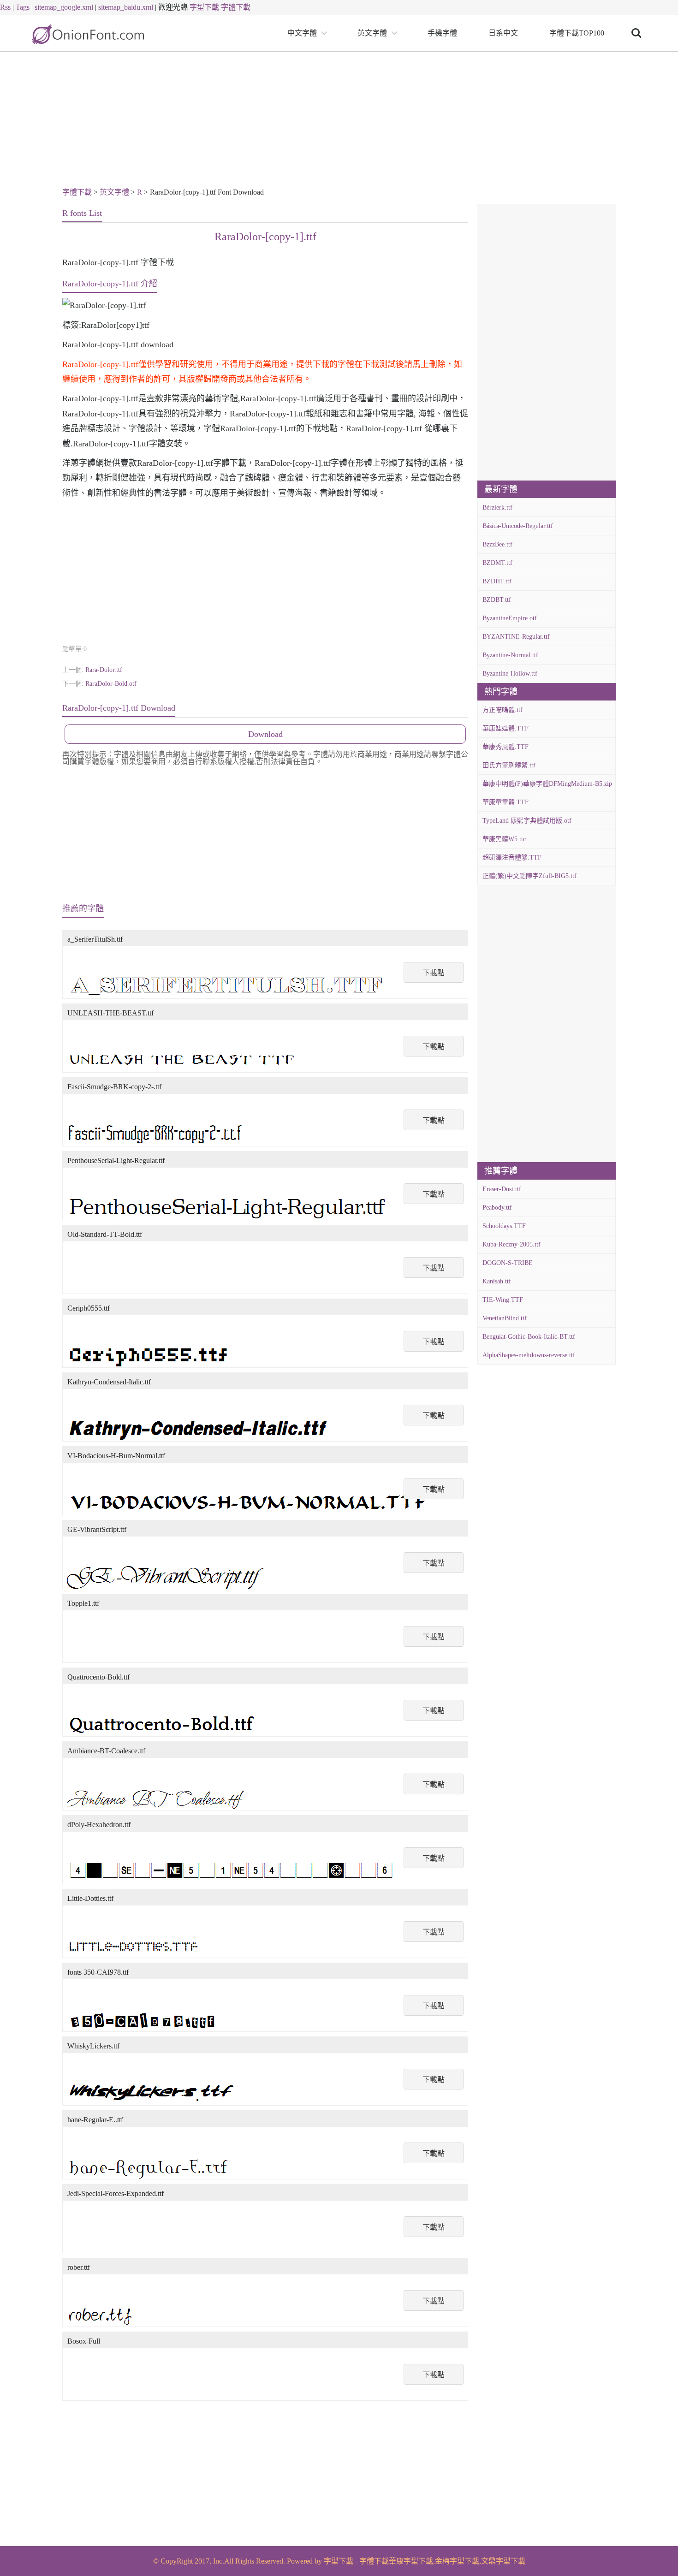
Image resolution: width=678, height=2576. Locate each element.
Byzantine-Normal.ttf (510, 655)
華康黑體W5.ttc (504, 839)
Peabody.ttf (497, 1208)
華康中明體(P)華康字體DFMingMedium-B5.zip (547, 784)
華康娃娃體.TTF (506, 728)
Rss (5, 7)
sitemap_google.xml (64, 7)
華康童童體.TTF (506, 802)
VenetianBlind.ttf (505, 1318)
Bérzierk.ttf (497, 507)
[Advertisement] (339, 121)
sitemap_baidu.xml (126, 7)
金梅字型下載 (457, 2561)
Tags (23, 7)
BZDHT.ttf (497, 581)
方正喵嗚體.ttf (503, 710)
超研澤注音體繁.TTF (512, 858)
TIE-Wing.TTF (503, 1300)
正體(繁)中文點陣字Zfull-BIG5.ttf (529, 876)
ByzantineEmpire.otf (510, 618)
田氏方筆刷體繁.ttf (509, 765)
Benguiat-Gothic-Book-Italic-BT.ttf (529, 1337)
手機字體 (442, 33)
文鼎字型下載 (503, 2561)
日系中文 (503, 33)
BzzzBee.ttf (497, 544)
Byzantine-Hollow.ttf (510, 674)
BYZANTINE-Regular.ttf (516, 637)
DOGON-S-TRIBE (508, 1263)
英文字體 (372, 33)
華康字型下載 (411, 2561)
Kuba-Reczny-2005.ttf (511, 1244)
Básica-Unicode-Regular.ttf (518, 526)
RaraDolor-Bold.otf (111, 684)
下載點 (434, 973)
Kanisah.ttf (497, 1281)
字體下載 (236, 7)
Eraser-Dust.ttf (502, 1189)
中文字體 (302, 33)
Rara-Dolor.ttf (104, 670)
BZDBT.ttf (497, 600)
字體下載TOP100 (577, 33)
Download (265, 734)
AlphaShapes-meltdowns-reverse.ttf (529, 1355)
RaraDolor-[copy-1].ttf (265, 237)
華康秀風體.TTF (506, 747)
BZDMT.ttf (497, 563)
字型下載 (204, 7)
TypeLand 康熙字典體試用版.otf (527, 821)
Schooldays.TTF (504, 1226)
